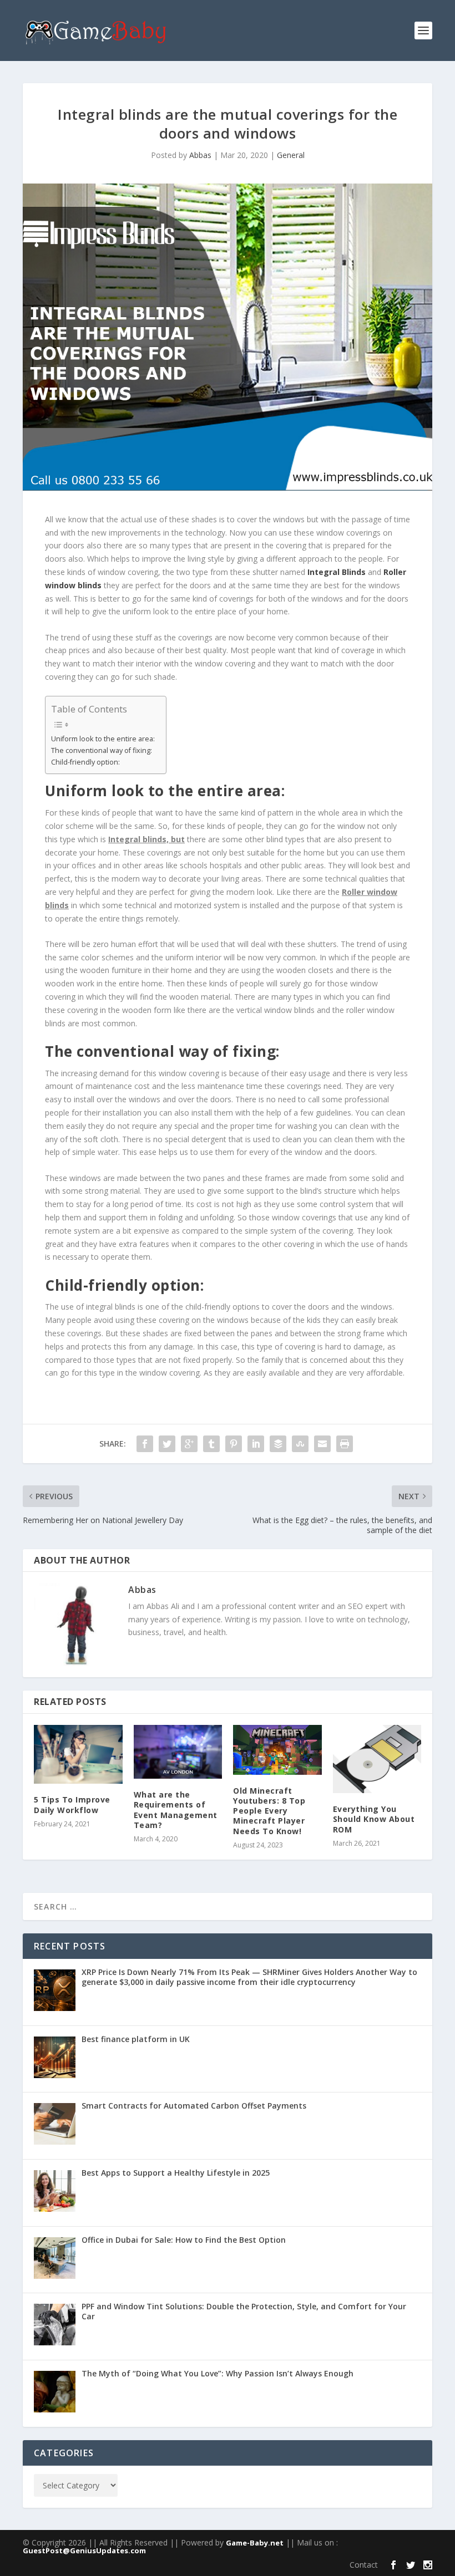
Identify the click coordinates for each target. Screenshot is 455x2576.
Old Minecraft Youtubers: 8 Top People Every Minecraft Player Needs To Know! (269, 1811)
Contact (364, 2565)
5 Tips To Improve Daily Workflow (72, 1804)
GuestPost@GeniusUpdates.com (84, 2550)
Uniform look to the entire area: (103, 739)
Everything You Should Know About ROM (374, 1819)
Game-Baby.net (255, 2543)
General (291, 155)
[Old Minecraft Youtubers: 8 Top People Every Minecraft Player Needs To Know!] (277, 1750)
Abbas (200, 155)
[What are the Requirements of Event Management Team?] (178, 1752)
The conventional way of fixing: (102, 750)
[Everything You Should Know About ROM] (377, 1759)
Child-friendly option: (85, 762)
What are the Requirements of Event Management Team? (176, 1810)
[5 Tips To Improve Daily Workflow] (78, 1754)
